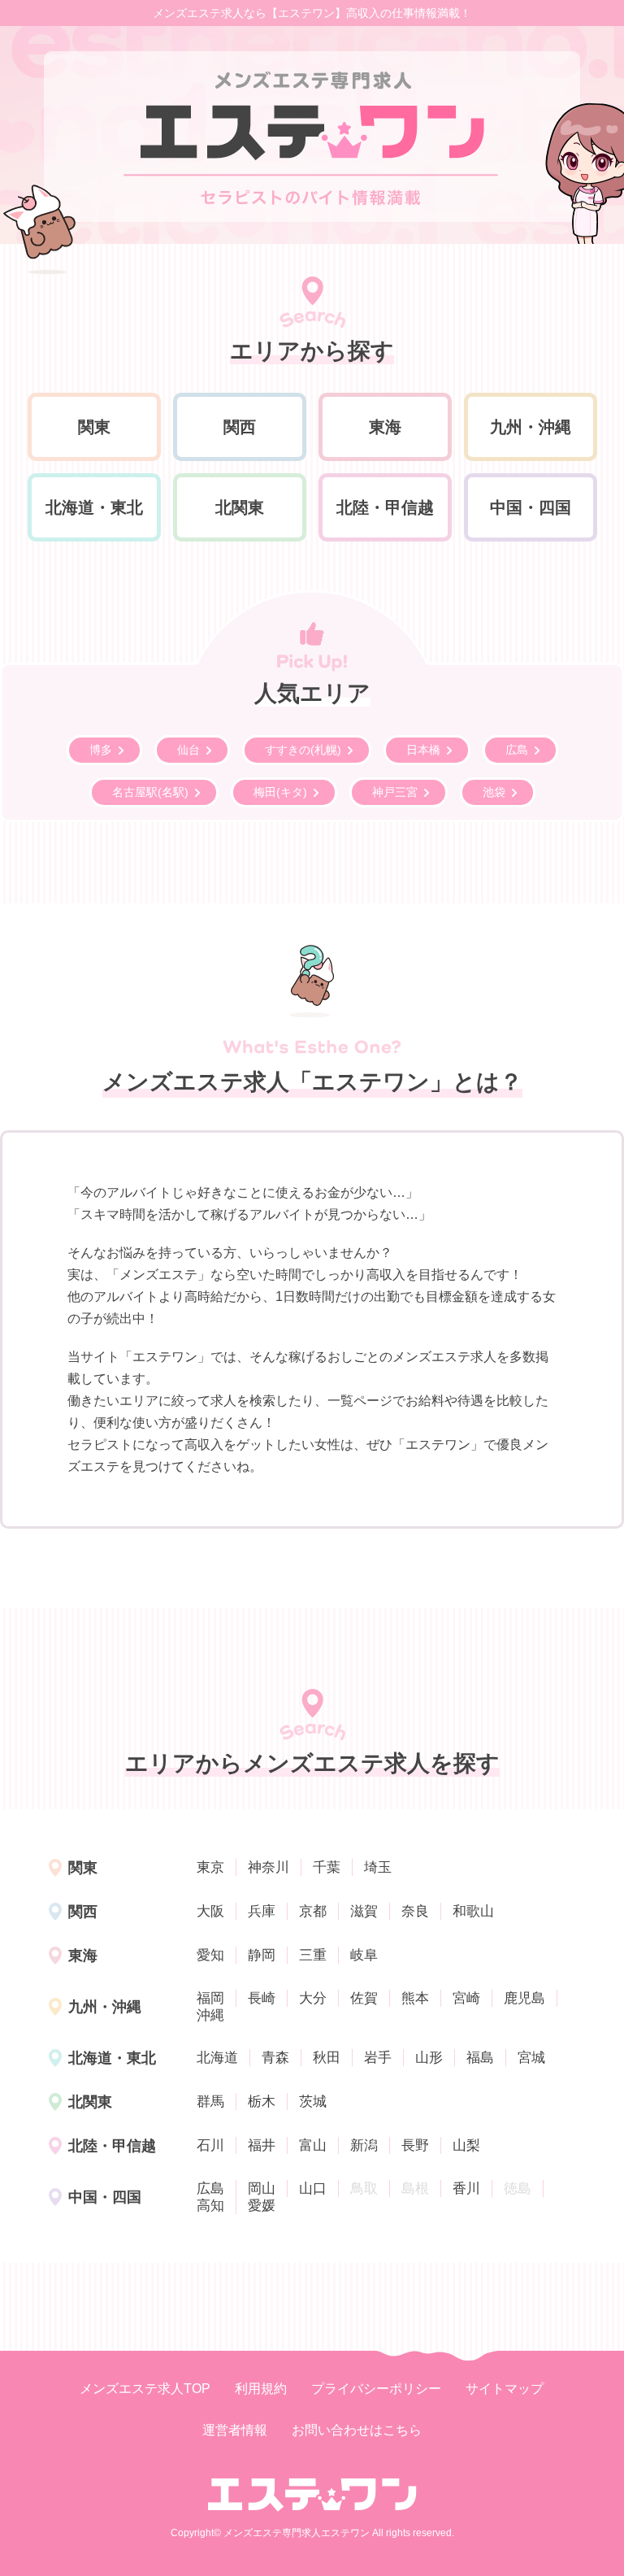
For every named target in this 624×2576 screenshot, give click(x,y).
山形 (429, 2058)
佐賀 (364, 1998)
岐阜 (364, 1955)
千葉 (327, 1867)
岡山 (262, 2189)
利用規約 (261, 2389)
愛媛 (262, 2206)
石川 (210, 2145)
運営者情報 (235, 2430)
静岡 (262, 1955)
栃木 (262, 2102)
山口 (313, 2189)
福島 (480, 2058)
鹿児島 (524, 1998)
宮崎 (466, 1998)
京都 (313, 1911)
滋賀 (364, 1911)
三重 (313, 1955)
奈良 (415, 1911)
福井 (262, 2145)
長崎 (262, 1998)
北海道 (217, 2058)
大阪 (210, 1911)
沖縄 (210, 2015)
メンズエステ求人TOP (145, 2389)
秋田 (327, 2058)
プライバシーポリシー (376, 2389)
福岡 (210, 1998)
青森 (275, 2058)
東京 (210, 1867)
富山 (313, 2145)
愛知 (210, 1955)
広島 (210, 2189)
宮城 (531, 2058)
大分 (313, 1998)
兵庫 (262, 1911)
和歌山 (473, 1911)
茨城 (313, 2102)
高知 (210, 2206)
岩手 (378, 2058)
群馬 (210, 2102)
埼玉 (378, 1867)
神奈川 (269, 1867)
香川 (466, 2189)
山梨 (466, 2145)
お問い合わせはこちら (357, 2430)
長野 (415, 2145)
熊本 (415, 1998)
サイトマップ (505, 2389)
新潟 (364, 2145)
